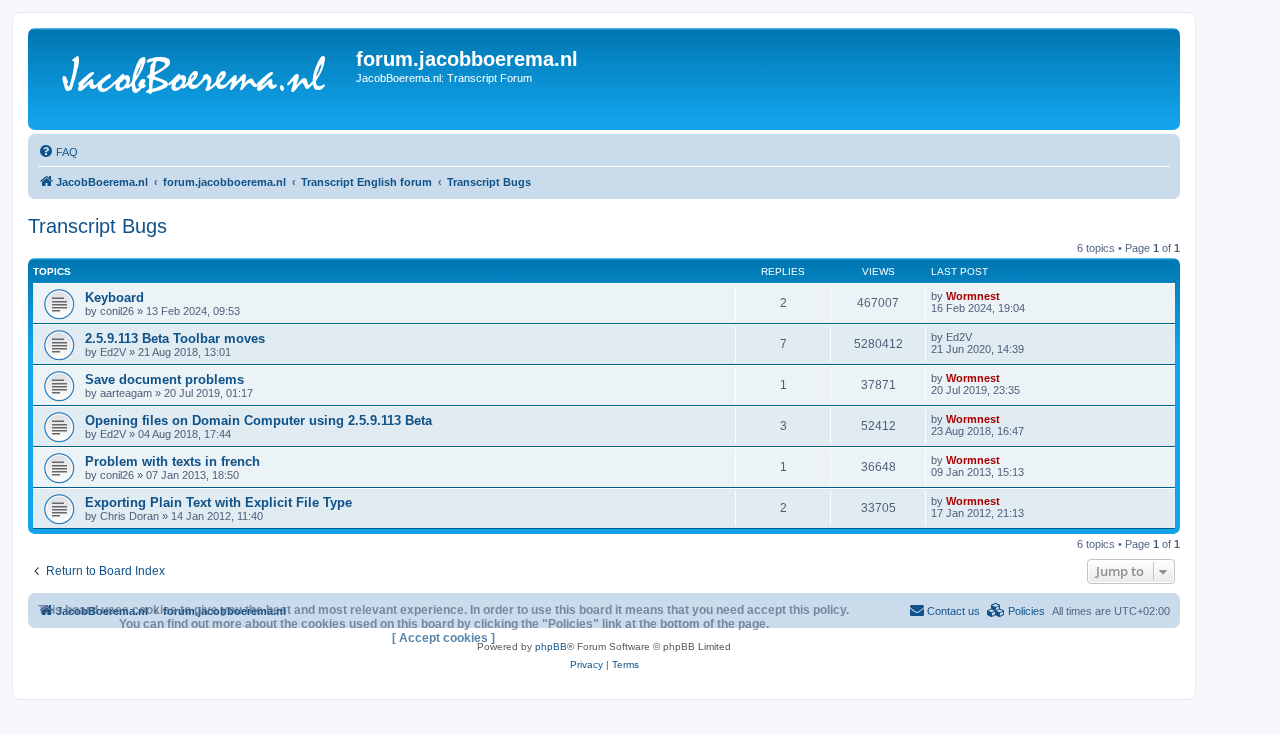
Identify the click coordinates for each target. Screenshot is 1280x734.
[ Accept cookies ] (443, 638)
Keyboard (114, 297)
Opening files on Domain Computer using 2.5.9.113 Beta (258, 420)
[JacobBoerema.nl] (194, 79)
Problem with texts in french (172, 461)
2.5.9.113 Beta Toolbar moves (175, 338)
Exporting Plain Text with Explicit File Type (218, 502)
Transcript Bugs (97, 226)
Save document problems (164, 379)
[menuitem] (58, 152)
